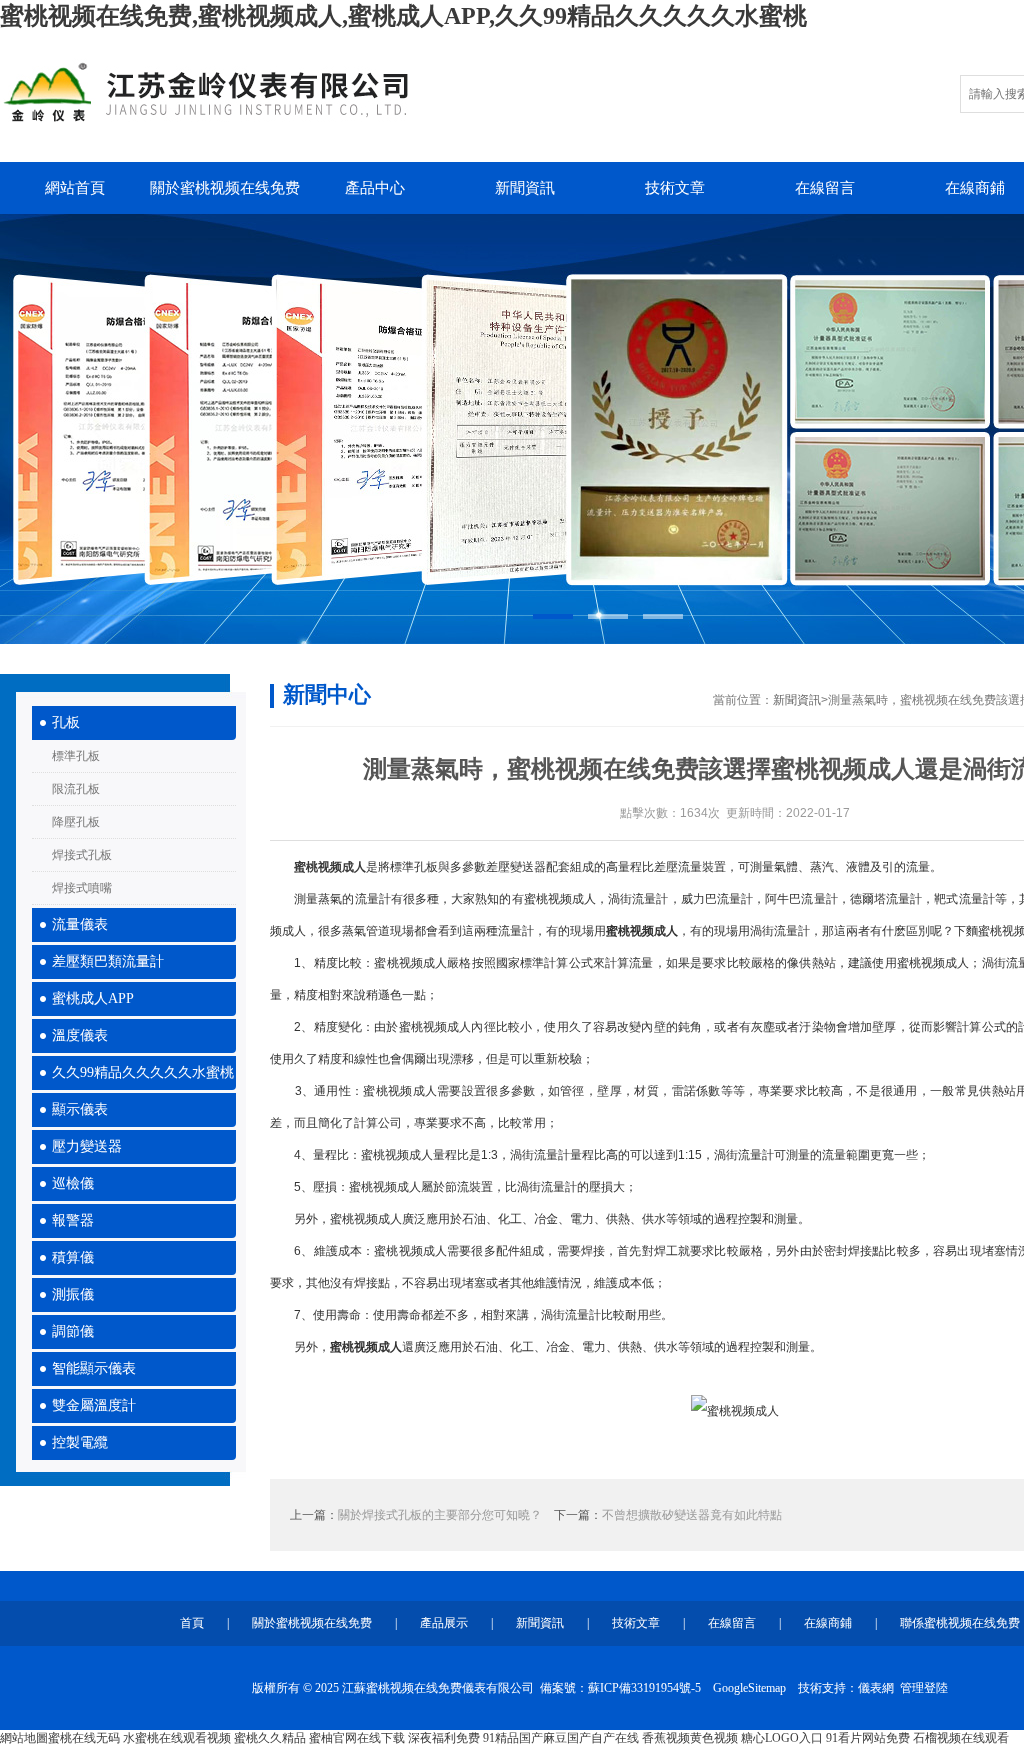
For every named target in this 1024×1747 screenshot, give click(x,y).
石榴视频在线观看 (961, 1738)
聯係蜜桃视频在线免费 (960, 1623)
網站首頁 (75, 188)
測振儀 (73, 1294)
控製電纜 (80, 1442)
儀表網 (876, 1688)
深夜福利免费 (444, 1738)
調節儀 (73, 1331)
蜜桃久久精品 (270, 1738)
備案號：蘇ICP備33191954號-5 (620, 1688)
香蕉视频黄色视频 (690, 1738)
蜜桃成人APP (93, 998)
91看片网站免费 (868, 1738)
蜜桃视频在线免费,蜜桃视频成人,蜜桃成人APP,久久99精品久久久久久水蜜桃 (403, 16)
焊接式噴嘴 (82, 888)
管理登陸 (924, 1688)
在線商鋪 (828, 1623)
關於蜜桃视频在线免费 (225, 188)
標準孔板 (76, 756)
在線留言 (825, 188)
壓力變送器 (87, 1146)
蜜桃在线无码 (84, 1738)
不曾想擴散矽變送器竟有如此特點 (692, 1515)
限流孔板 (76, 789)
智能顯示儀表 (94, 1368)
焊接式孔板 (82, 855)
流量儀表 (80, 924)
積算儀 (73, 1257)
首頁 (192, 1623)
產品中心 (375, 188)
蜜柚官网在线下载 (357, 1738)
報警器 (73, 1220)
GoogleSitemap (749, 1688)
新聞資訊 (525, 188)
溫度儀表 (80, 1035)
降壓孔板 (76, 822)
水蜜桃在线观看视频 (177, 1738)
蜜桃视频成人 (330, 867)
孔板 (66, 722)
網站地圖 (24, 1738)
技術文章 (675, 188)
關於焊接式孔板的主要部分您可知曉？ (440, 1515)
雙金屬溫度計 (94, 1405)
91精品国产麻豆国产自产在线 (561, 1738)
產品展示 (444, 1623)
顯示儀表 (80, 1109)
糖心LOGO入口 (782, 1738)
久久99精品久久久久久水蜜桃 (143, 1072)
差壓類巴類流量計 (108, 961)
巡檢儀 (73, 1183)
